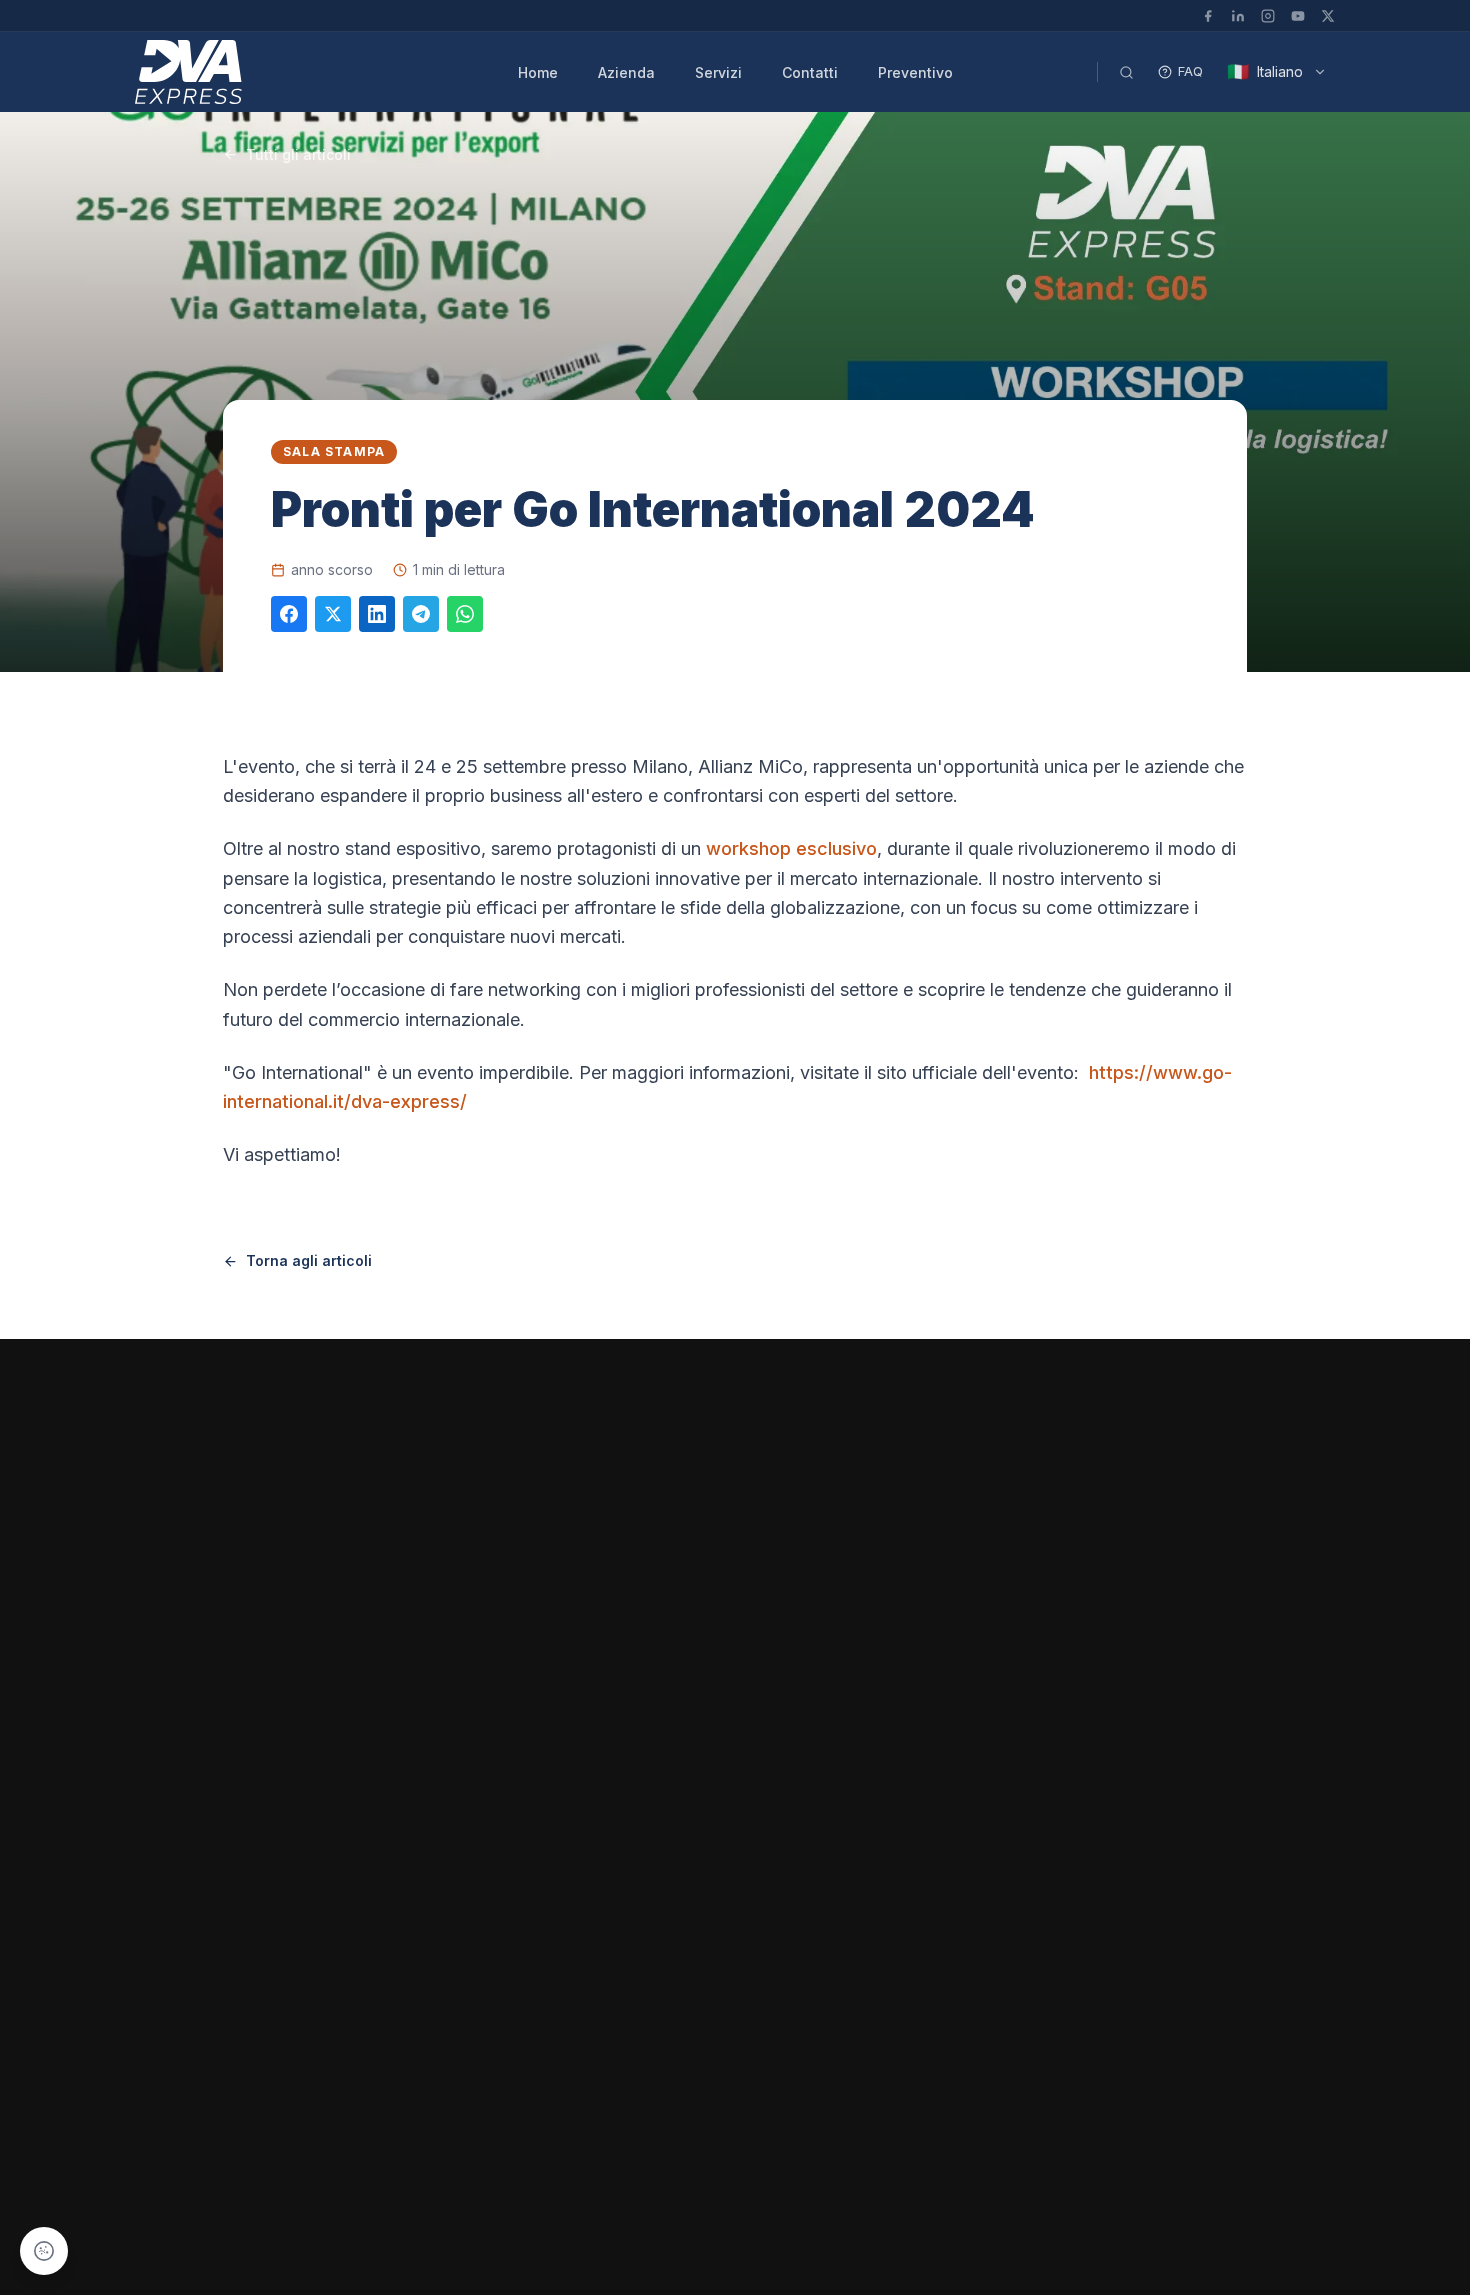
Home (538, 72)
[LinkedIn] (1238, 16)
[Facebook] (1208, 16)
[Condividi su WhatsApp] (465, 614)
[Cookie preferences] (44, 2251)
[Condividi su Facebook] (289, 614)
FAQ (1190, 71)
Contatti (810, 72)
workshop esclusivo (791, 848)
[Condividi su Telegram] (421, 614)
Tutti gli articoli (298, 154)
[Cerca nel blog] (1126, 72)
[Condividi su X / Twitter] (333, 614)
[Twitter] (1328, 16)
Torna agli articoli (309, 1260)
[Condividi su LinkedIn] (377, 614)
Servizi (718, 72)
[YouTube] (1298, 16)
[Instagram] (1268, 16)
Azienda (626, 72)
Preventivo (915, 72)
